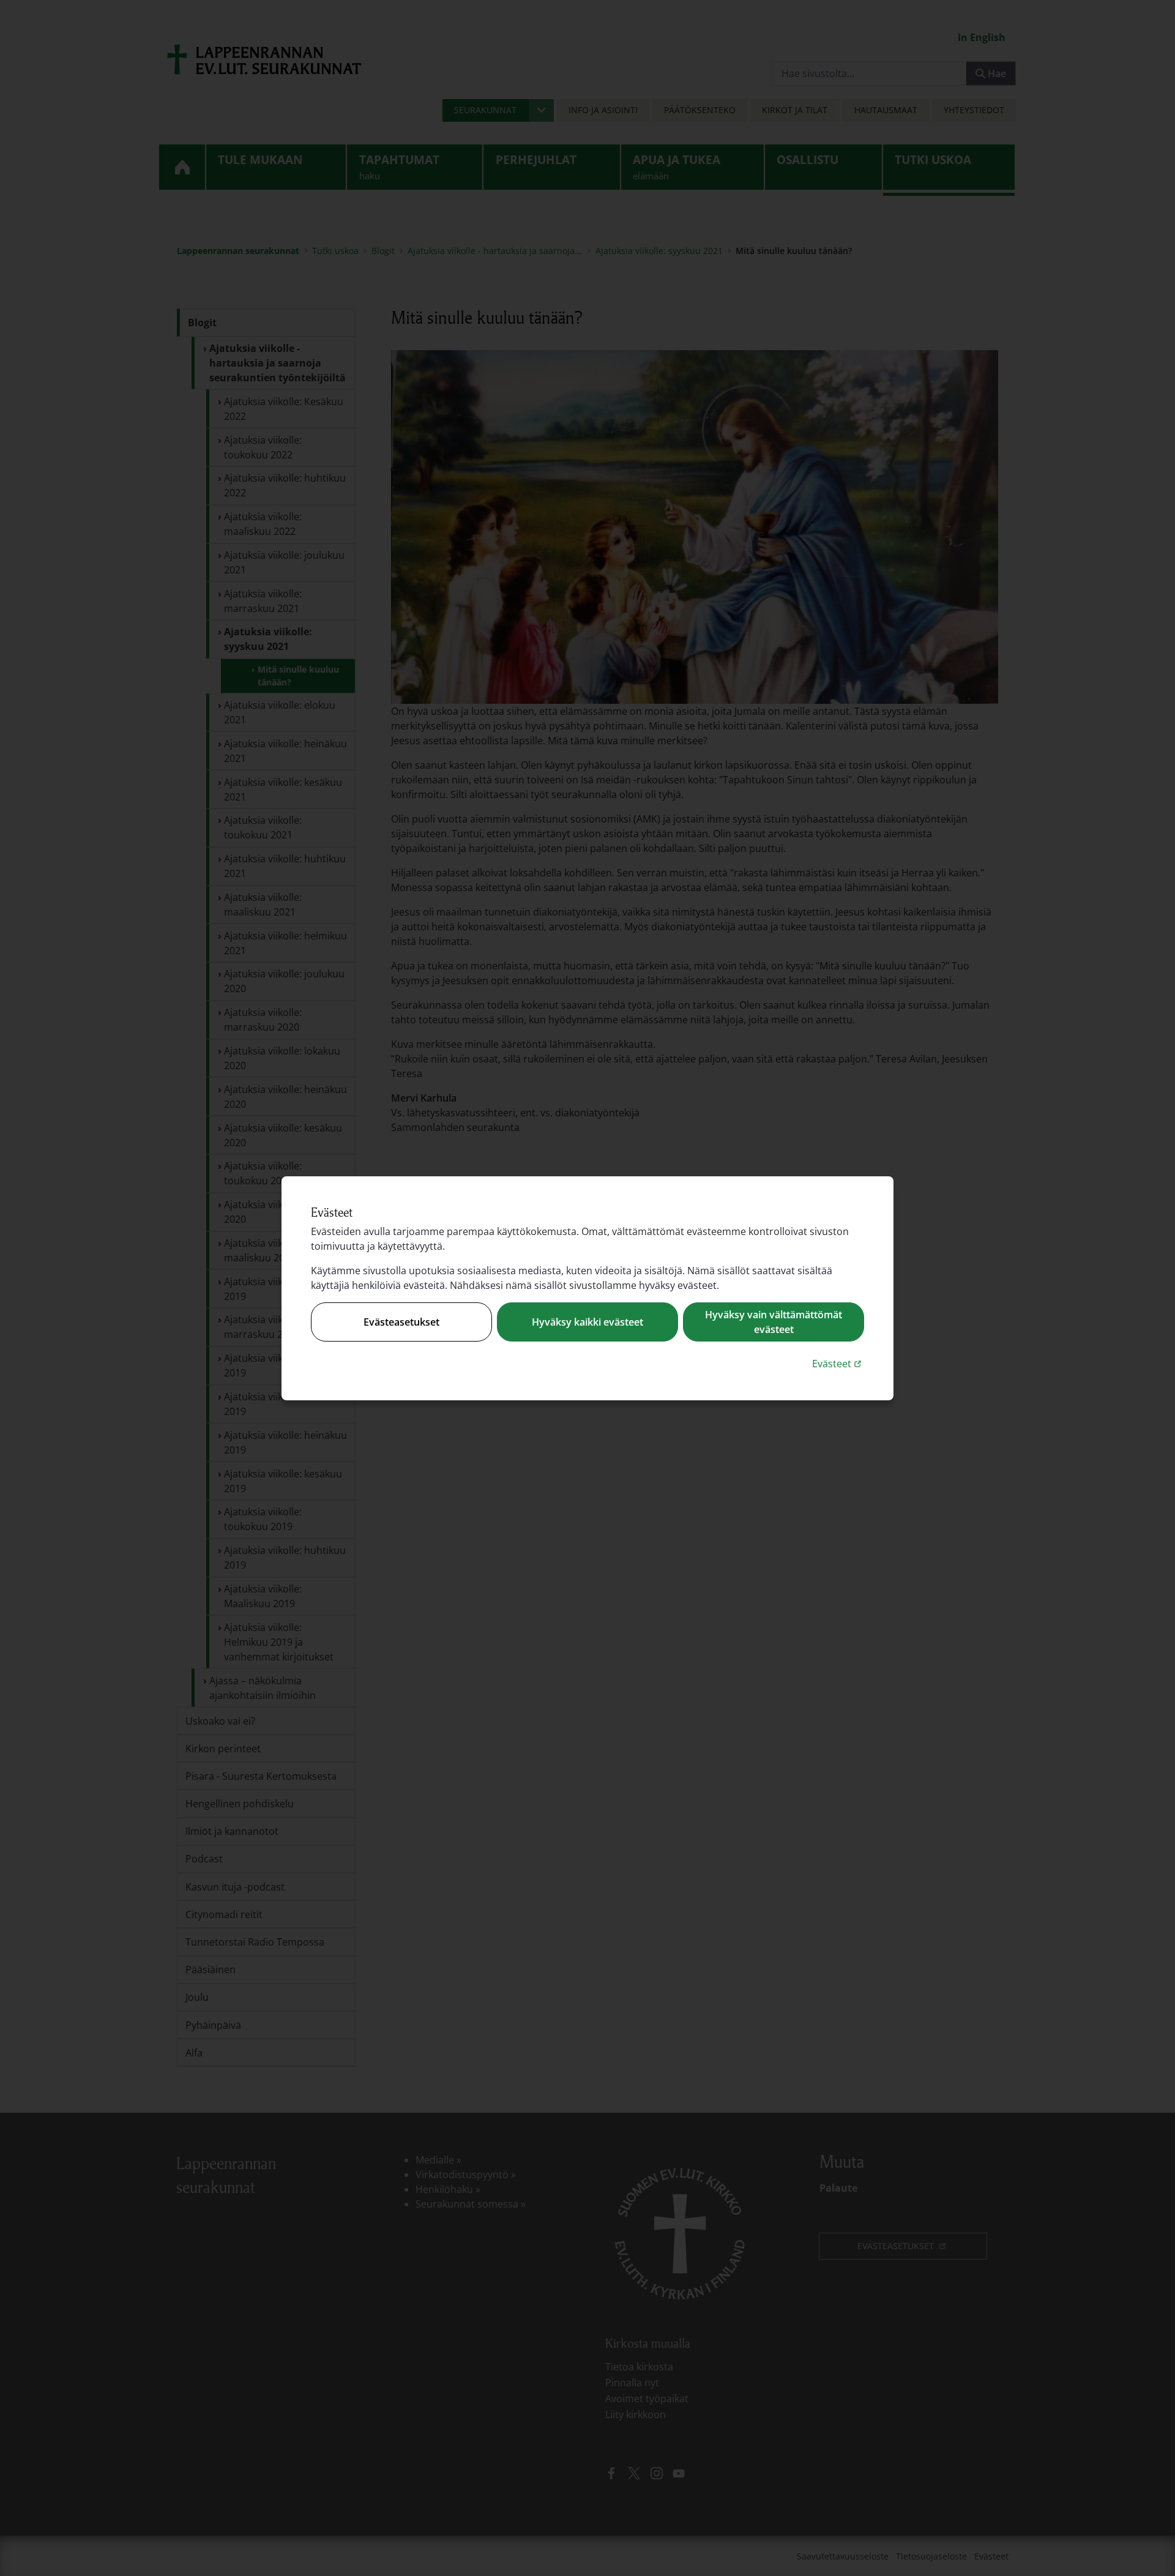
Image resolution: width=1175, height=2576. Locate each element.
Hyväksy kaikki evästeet (587, 1322)
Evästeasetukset (401, 1322)
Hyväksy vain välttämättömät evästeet (774, 1322)
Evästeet (838, 1363)
